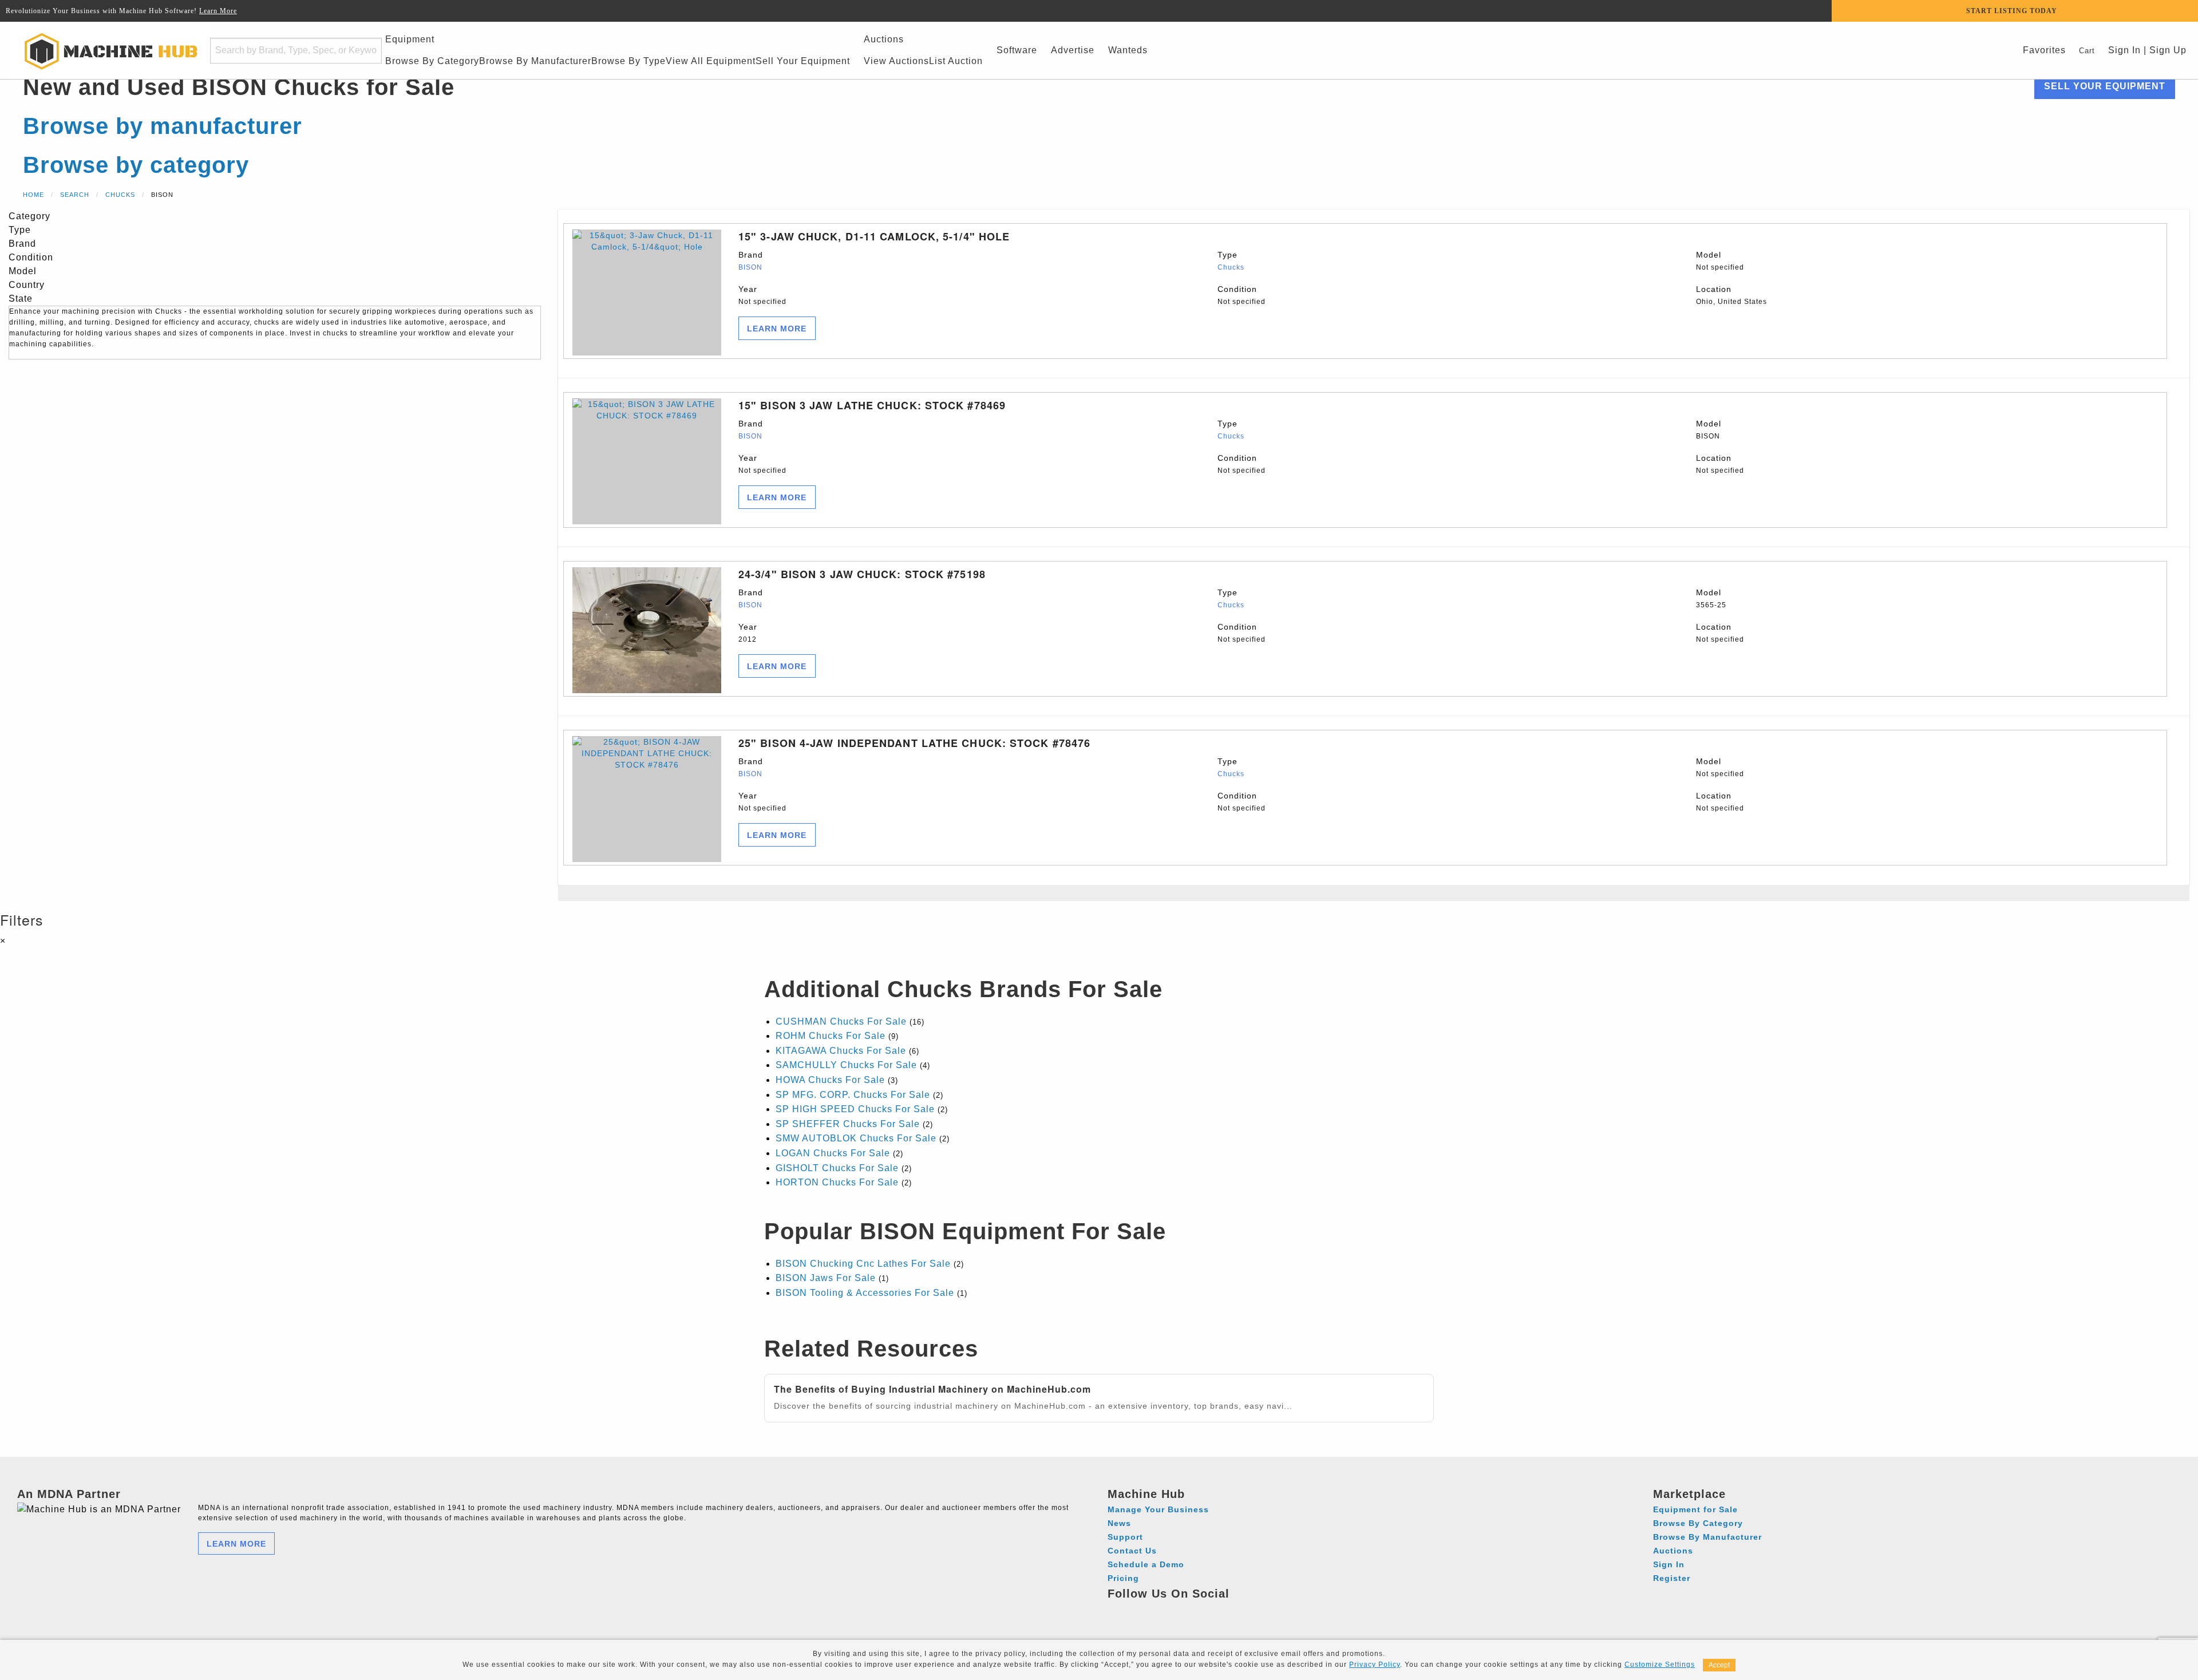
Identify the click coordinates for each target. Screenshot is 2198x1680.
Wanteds (1128, 50)
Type (1231, 261)
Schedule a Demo (1146, 1564)
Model (1720, 261)
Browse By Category (432, 61)
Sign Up (2168, 50)
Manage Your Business (1158, 1509)
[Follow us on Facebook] (1118, 1610)
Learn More (218, 11)
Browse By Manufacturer (535, 61)
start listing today (2012, 11)
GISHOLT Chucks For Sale (837, 1168)
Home (33, 195)
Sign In (2123, 50)
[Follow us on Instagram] (1139, 1610)
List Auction (956, 61)
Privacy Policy (1375, 1665)
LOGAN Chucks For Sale (833, 1153)
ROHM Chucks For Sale (831, 1036)
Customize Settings (1660, 1665)
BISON (750, 267)
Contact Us (1132, 1551)
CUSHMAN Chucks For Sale (841, 1021)
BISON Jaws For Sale (826, 1278)
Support (1125, 1537)
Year (762, 295)
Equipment (410, 39)
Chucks (120, 195)
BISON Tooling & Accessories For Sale (865, 1293)
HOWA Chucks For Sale (830, 1080)
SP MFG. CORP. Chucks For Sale (853, 1095)
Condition (1242, 295)
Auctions (884, 39)
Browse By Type (628, 61)
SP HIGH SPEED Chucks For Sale (855, 1109)
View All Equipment (711, 61)
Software (1017, 50)
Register (1672, 1578)
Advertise (1073, 50)
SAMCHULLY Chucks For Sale (846, 1065)
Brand (751, 261)
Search (75, 195)
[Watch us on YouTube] (1161, 1610)
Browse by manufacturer (163, 126)
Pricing (1123, 1578)
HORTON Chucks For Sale (837, 1182)
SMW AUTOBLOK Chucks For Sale (856, 1138)
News (1119, 1523)
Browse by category (136, 165)
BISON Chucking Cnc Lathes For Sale (863, 1264)
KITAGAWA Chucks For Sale (841, 1051)
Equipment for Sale (1695, 1509)
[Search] (366, 51)
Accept (1719, 1665)
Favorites (2044, 50)
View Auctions (896, 61)
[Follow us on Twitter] (1182, 1610)
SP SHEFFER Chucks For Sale (848, 1124)
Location (1731, 295)
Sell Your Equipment (803, 61)
